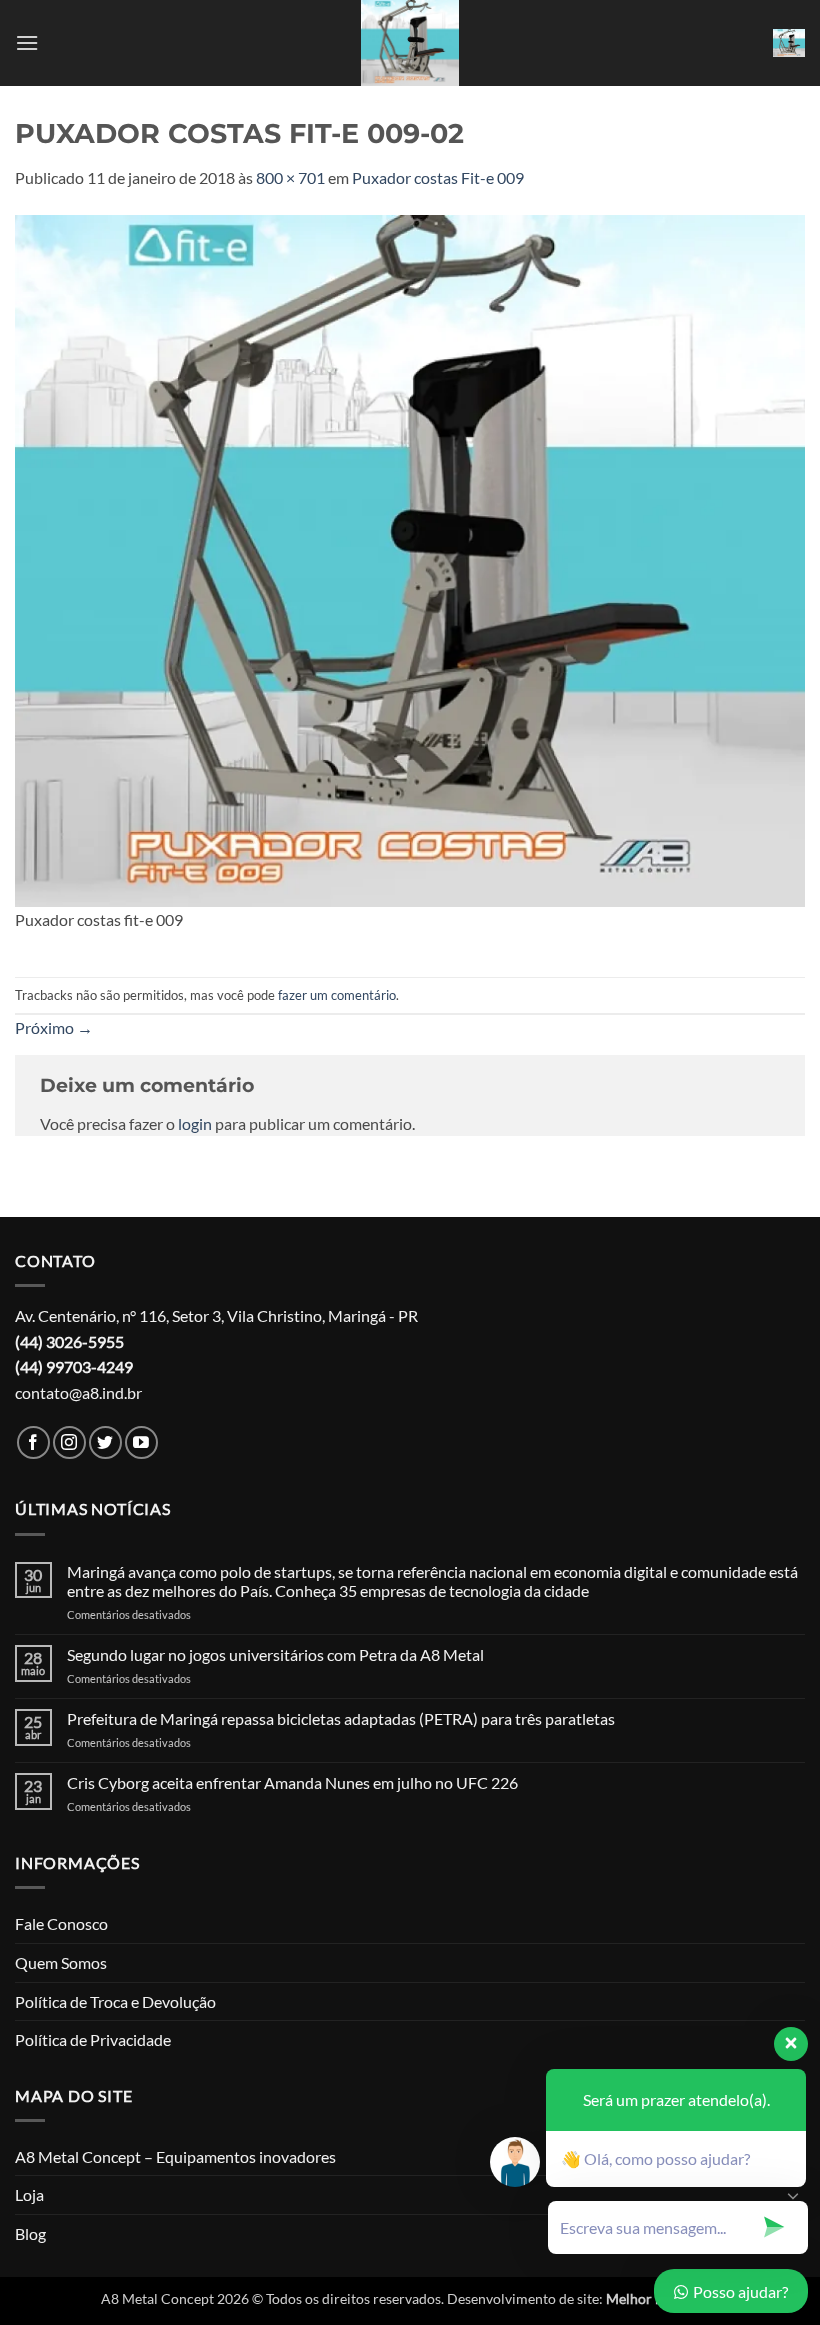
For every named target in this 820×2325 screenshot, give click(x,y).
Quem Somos (61, 1962)
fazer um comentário (337, 995)
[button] (27, 42)
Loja (29, 2194)
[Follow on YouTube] (141, 1442)
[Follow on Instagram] (69, 1442)
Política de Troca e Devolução (115, 2001)
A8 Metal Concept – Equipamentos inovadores (175, 2156)
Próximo (54, 1027)
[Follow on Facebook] (33, 1442)
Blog (30, 2233)
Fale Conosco (61, 1923)
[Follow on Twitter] (105, 1442)
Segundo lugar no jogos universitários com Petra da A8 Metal (275, 1654)
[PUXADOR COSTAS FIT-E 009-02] (410, 558)
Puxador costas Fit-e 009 (438, 177)
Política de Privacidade (93, 2039)
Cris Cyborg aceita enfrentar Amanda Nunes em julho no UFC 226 (292, 1782)
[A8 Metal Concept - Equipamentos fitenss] (410, 43)
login (195, 1123)
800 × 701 (290, 177)
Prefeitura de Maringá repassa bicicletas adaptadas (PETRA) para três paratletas (341, 1718)
